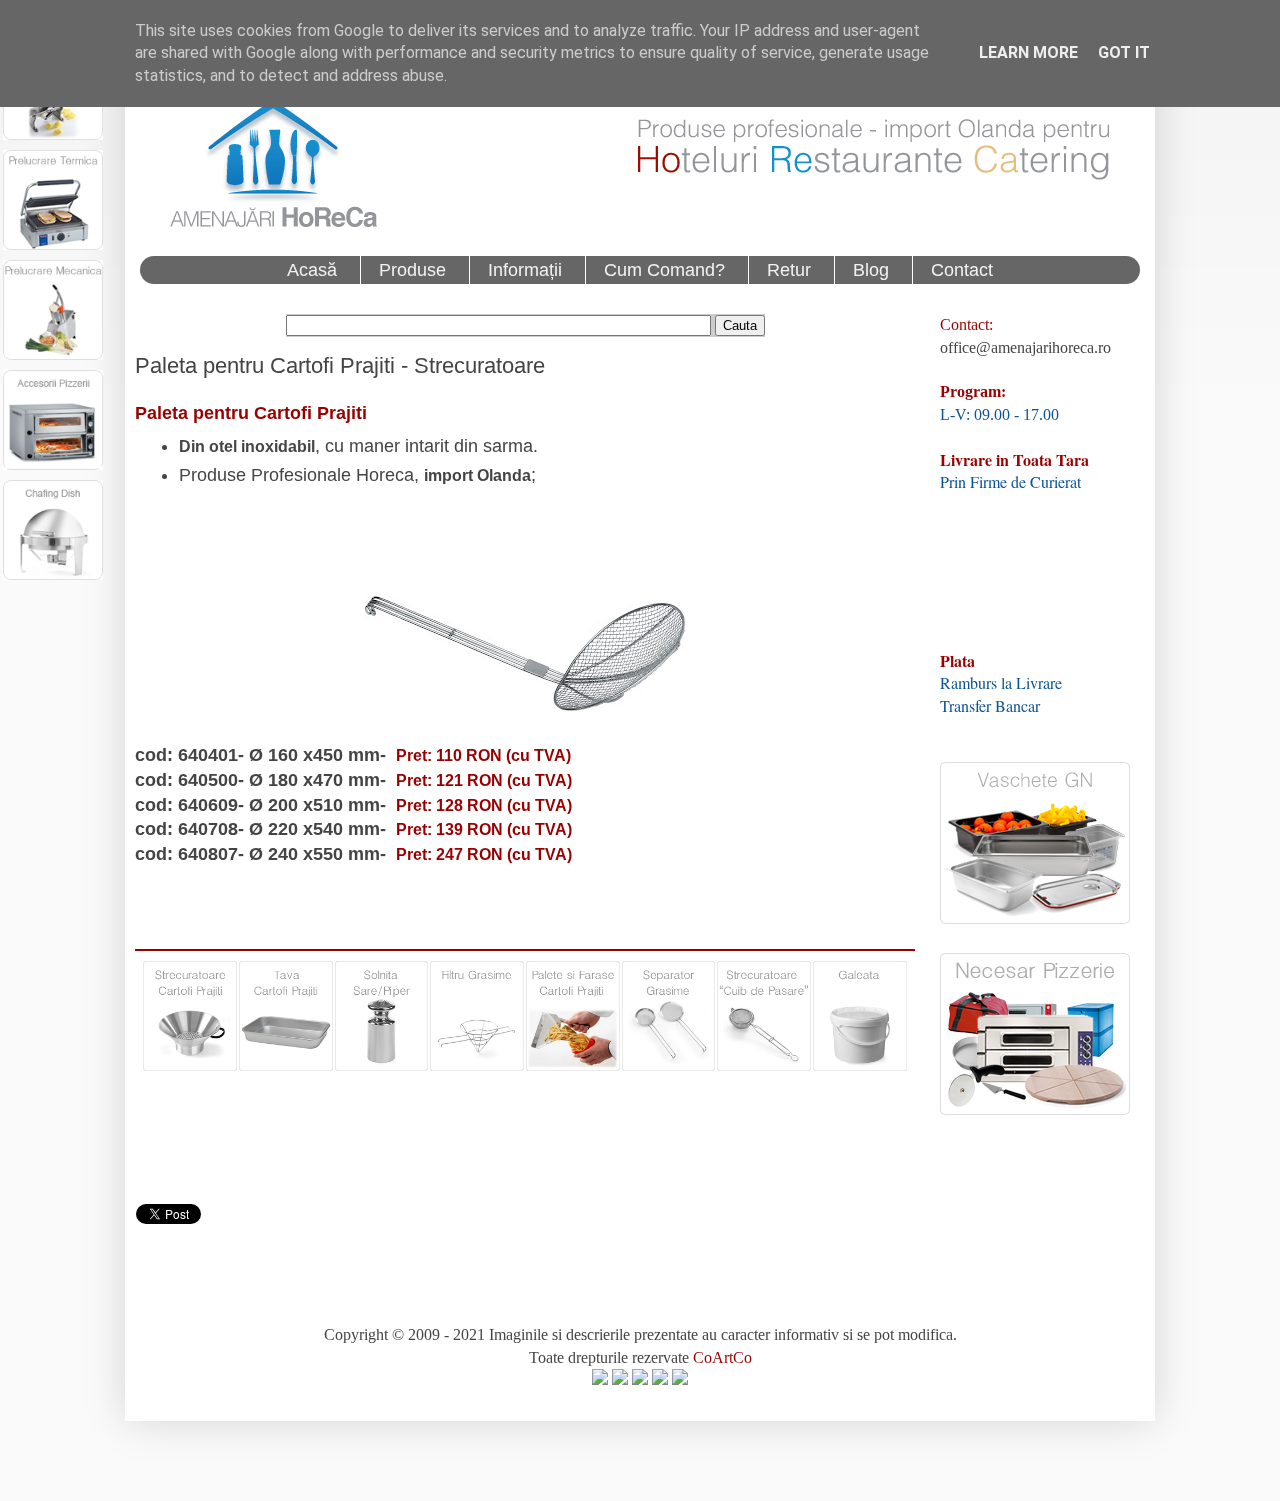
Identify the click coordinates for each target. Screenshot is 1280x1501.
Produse (412, 270)
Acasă (312, 270)
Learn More (1028, 52)
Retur (789, 270)
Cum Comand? (664, 270)
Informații (525, 270)
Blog (871, 270)
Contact (962, 270)
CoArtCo (722, 1357)
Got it (1124, 52)
